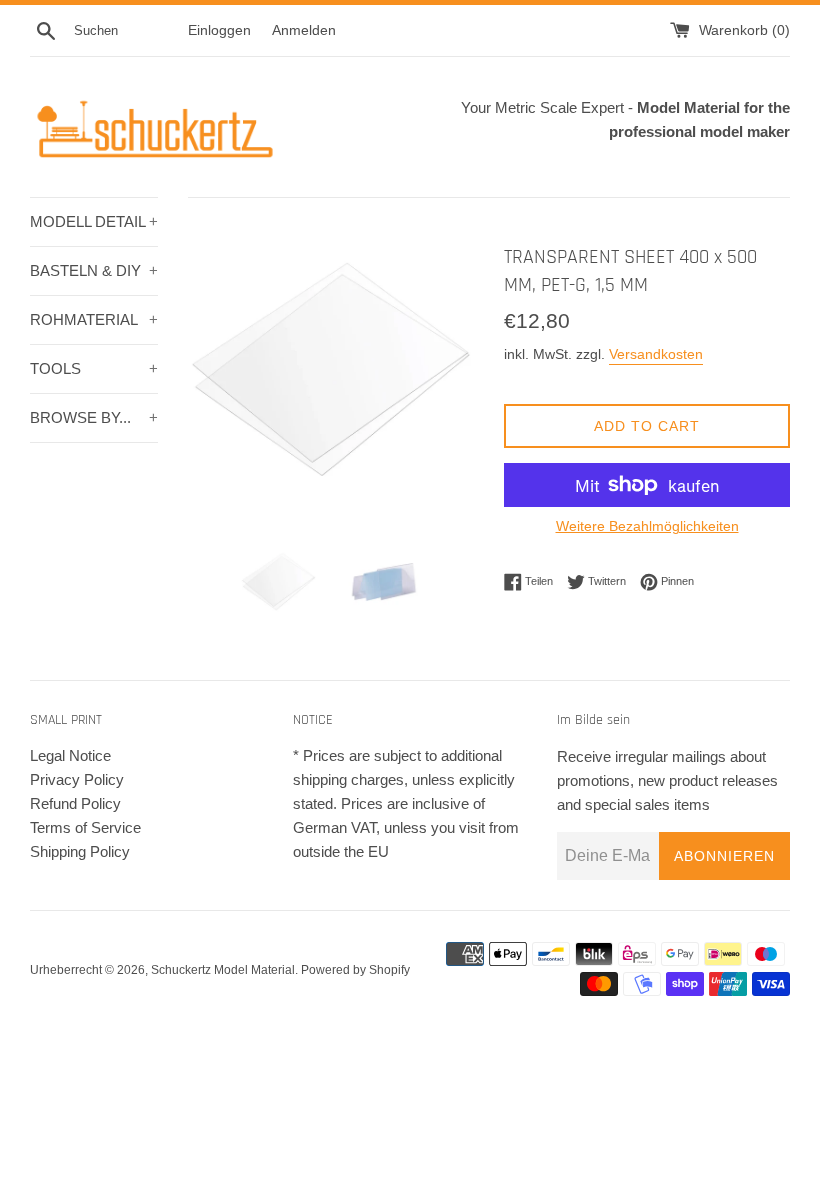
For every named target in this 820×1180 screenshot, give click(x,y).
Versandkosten (656, 354)
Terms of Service (85, 827)
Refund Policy (75, 803)
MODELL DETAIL (94, 221)
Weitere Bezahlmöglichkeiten (647, 526)
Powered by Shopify (355, 970)
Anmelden (304, 30)
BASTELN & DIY (94, 270)
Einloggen (219, 30)
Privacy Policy (77, 779)
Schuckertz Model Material (223, 970)
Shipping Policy (80, 851)
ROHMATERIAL (94, 319)
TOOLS (94, 368)
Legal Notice (70, 755)
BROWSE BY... (94, 417)
